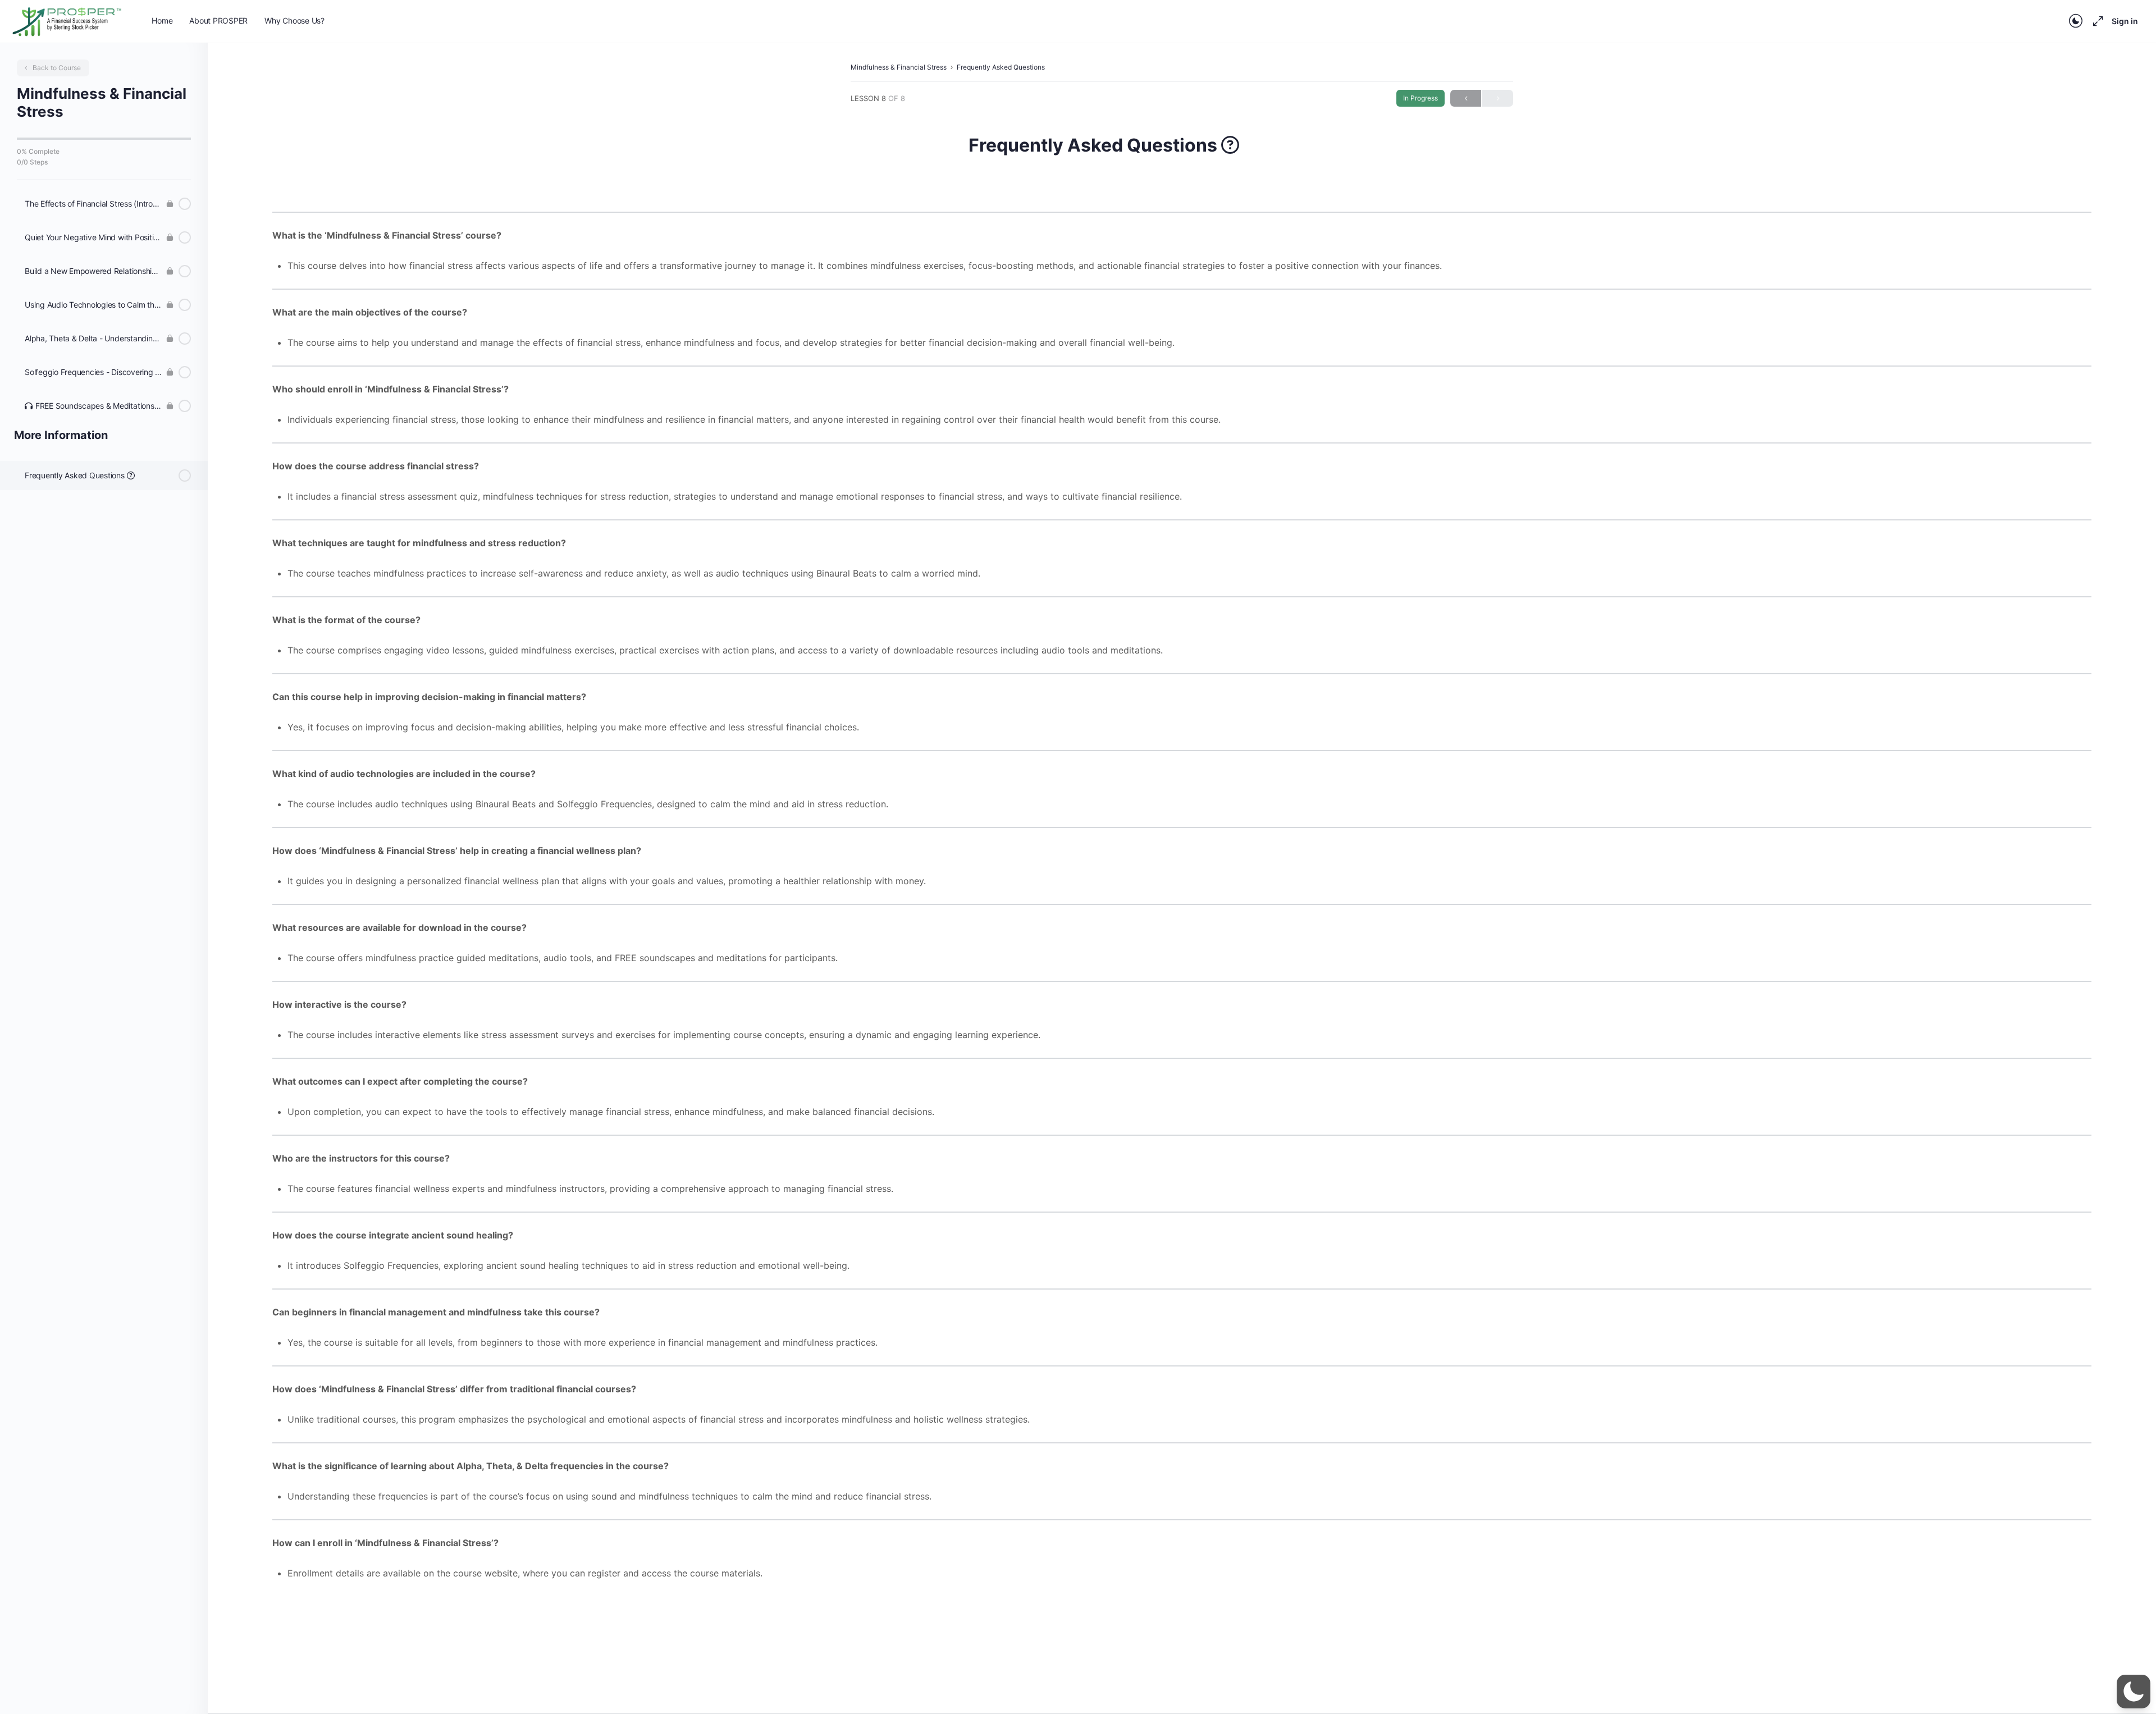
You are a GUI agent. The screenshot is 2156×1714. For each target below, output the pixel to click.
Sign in (2125, 21)
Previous (1466, 98)
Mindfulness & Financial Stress (899, 67)
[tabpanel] (1182, 881)
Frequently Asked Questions (1001, 67)
